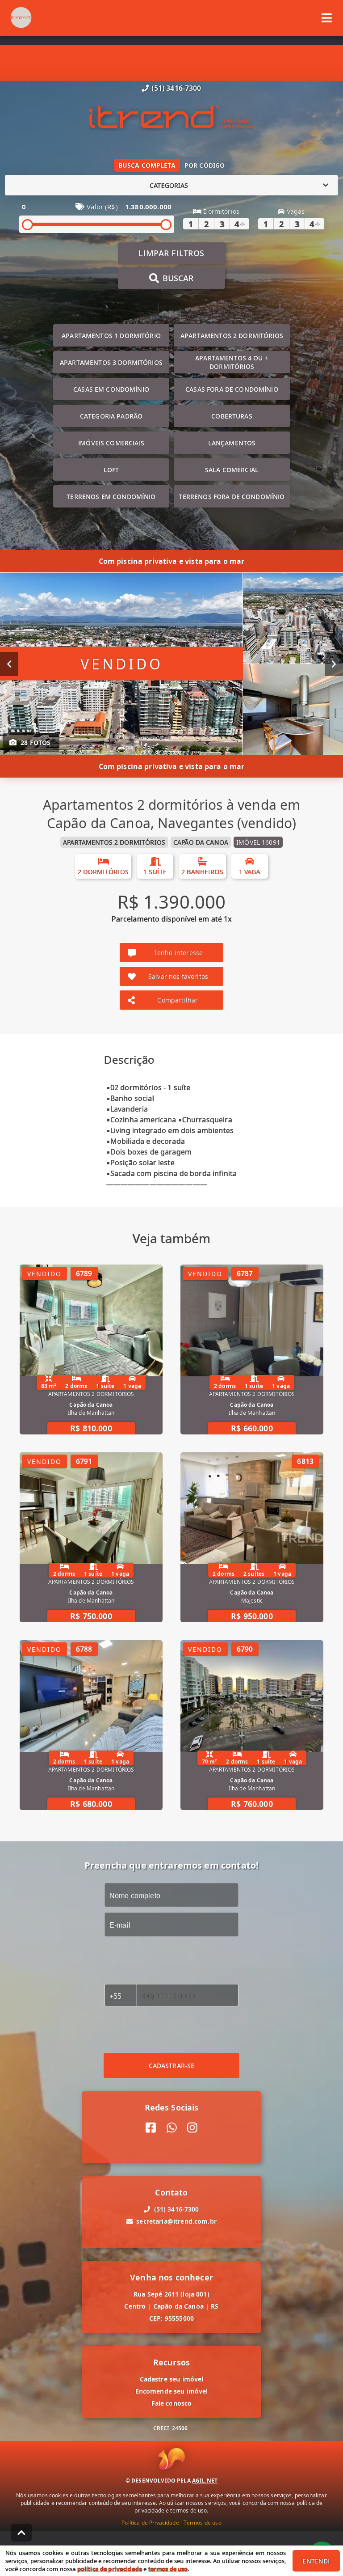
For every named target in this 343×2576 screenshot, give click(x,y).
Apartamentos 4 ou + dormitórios (232, 362)
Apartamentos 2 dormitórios (232, 336)
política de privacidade (110, 2569)
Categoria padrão (111, 416)
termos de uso (168, 2569)
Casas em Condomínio (111, 389)
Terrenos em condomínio (111, 497)
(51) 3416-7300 (176, 88)
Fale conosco (172, 2403)
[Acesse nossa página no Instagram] (192, 2128)
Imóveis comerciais (111, 443)
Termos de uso (203, 2523)
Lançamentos (232, 443)
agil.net (205, 2481)
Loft (111, 470)
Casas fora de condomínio (232, 389)
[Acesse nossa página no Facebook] (151, 2128)
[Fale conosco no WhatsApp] (172, 2128)
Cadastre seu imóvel (172, 2379)
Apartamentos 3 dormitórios (111, 362)
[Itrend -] (171, 118)
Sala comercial (232, 470)
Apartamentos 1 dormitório (111, 336)
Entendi (316, 2561)
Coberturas (232, 416)
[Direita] (334, 664)
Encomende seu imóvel (172, 2391)
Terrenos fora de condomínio (232, 497)
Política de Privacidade (150, 2523)
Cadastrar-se (172, 2066)
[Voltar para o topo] (21, 2533)
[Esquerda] (9, 664)
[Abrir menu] (327, 18)
